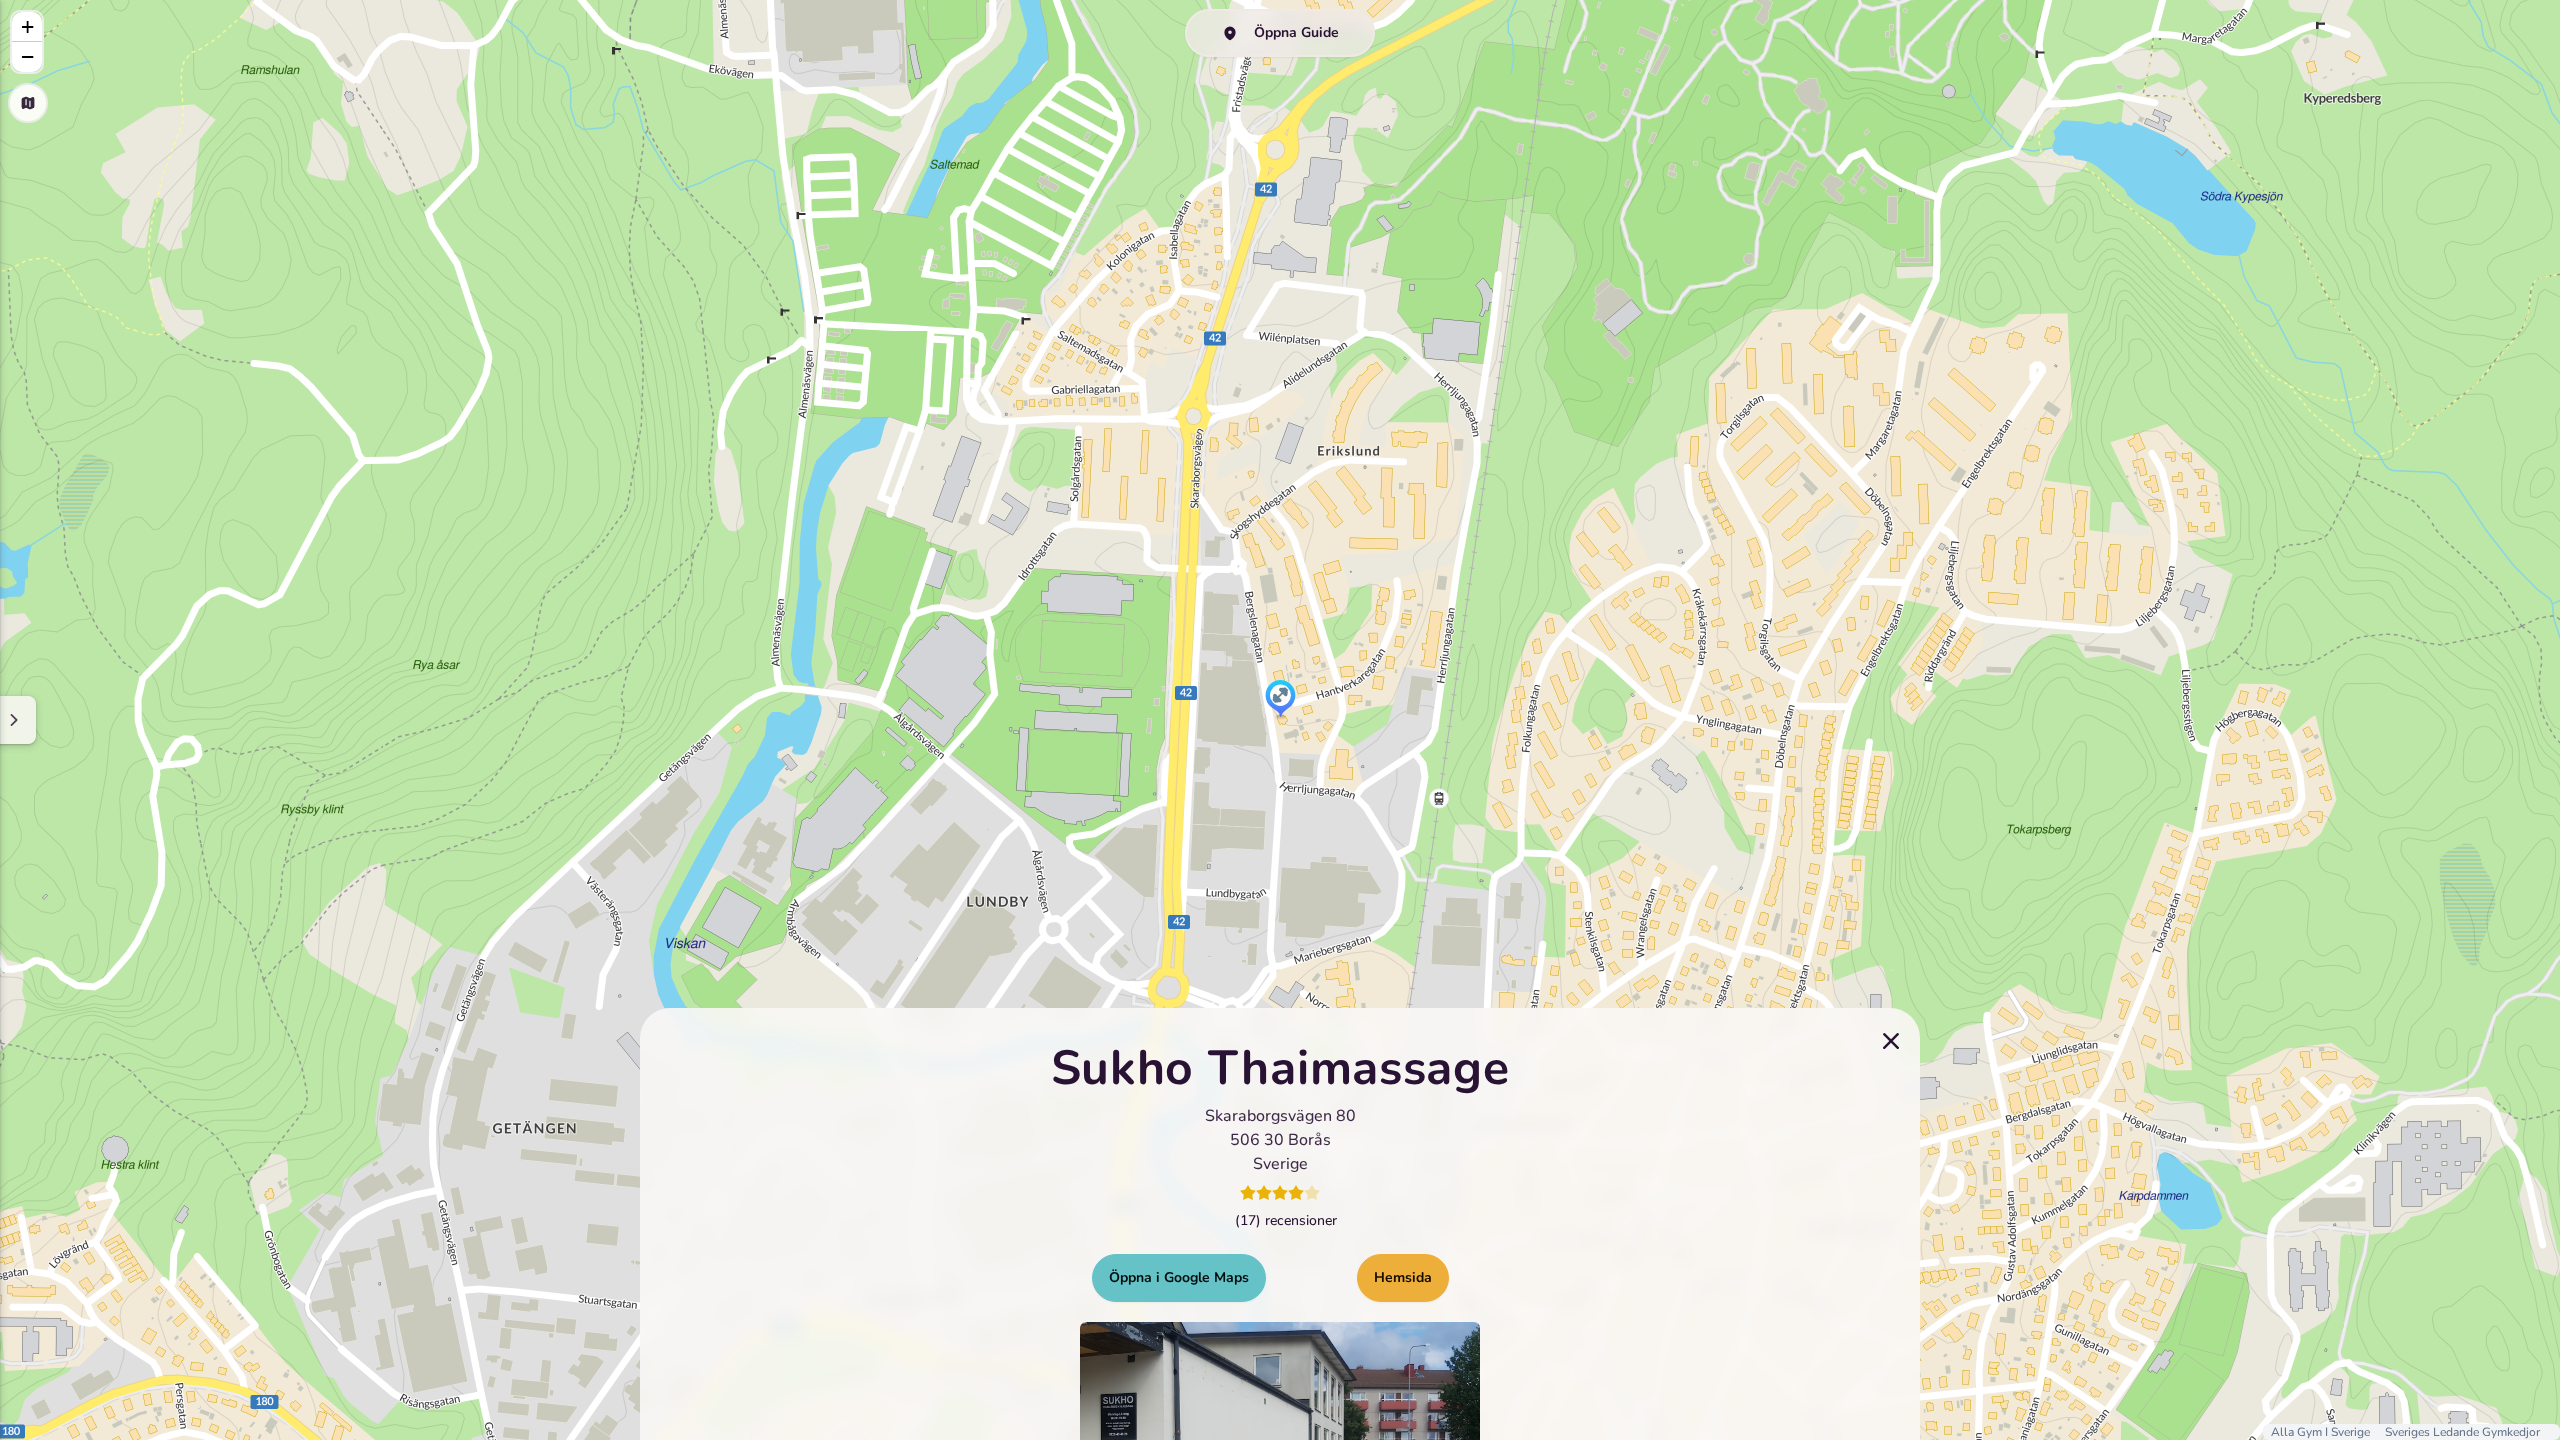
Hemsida (1403, 1277)
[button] (1280, 700)
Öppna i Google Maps (1179, 1277)
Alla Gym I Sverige (2322, 1432)
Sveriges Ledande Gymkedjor (2462, 1432)
